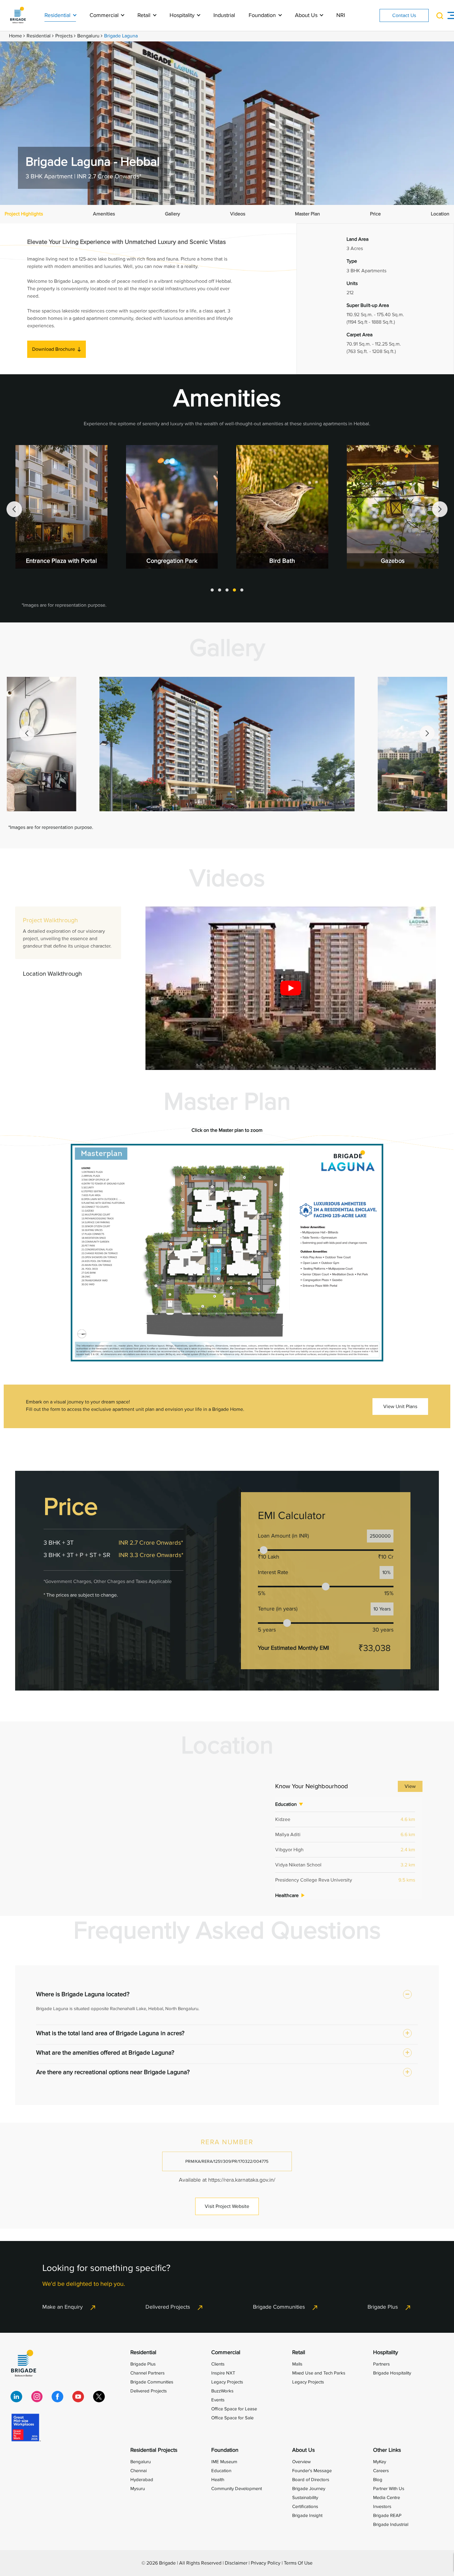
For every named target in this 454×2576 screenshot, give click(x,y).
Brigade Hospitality (392, 2373)
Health (218, 2480)
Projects (64, 36)
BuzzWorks (222, 2391)
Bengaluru (88, 36)
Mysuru (138, 2489)
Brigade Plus (383, 2307)
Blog (378, 2480)
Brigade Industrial (391, 2524)
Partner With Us (389, 2489)
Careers (381, 2471)
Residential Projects (154, 2450)
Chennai (139, 2471)
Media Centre (387, 2497)
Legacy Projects (227, 2382)
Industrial (224, 15)
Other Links (387, 2450)
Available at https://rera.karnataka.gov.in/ (227, 2180)
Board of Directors (311, 2480)
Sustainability (305, 2497)
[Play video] (291, 988)
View (410, 1786)
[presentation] (14, 509)
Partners (381, 2364)
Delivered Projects (168, 2307)
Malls (297, 2364)
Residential (58, 15)
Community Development (237, 2489)
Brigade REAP (387, 2515)
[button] (212, 590)
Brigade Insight (307, 2515)
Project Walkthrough (67, 933)
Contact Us (404, 15)
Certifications (305, 2506)
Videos (238, 214)
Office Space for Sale (232, 2418)
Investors (382, 2506)
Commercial (105, 15)
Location (440, 214)
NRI (341, 15)
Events (218, 2400)
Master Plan (307, 214)
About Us (307, 15)
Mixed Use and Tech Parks (319, 2373)
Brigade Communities (279, 2307)
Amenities (104, 214)
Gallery (172, 214)
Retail (145, 15)
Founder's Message (312, 2471)
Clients (218, 2364)
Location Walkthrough (52, 974)
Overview (301, 2462)
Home (15, 36)
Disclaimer (236, 2563)
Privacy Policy (266, 2563)
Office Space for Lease (234, 2409)
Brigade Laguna (121, 36)
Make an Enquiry (63, 2307)
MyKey (380, 2462)
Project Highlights (24, 214)
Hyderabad (142, 2480)
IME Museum (224, 2462)
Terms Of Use (298, 2563)
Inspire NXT (223, 2373)
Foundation (263, 15)
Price (375, 214)
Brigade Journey (309, 2489)
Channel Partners (147, 2373)
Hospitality (183, 15)
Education (221, 2471)
